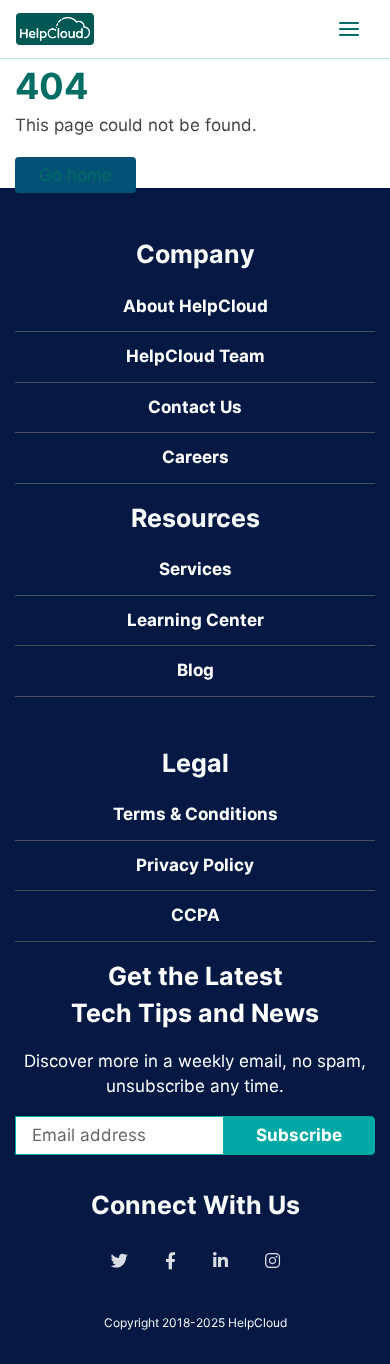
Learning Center (195, 620)
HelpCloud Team (195, 356)
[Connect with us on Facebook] (170, 1261)
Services (195, 569)
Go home (75, 175)
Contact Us (195, 407)
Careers (195, 457)
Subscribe (299, 1135)
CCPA (195, 915)
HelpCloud (257, 1322)
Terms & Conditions (195, 814)
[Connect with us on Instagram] (272, 1261)
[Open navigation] (349, 29)
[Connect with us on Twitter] (119, 1261)
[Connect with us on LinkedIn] (220, 1261)
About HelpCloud (195, 306)
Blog (195, 670)
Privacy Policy (195, 865)
